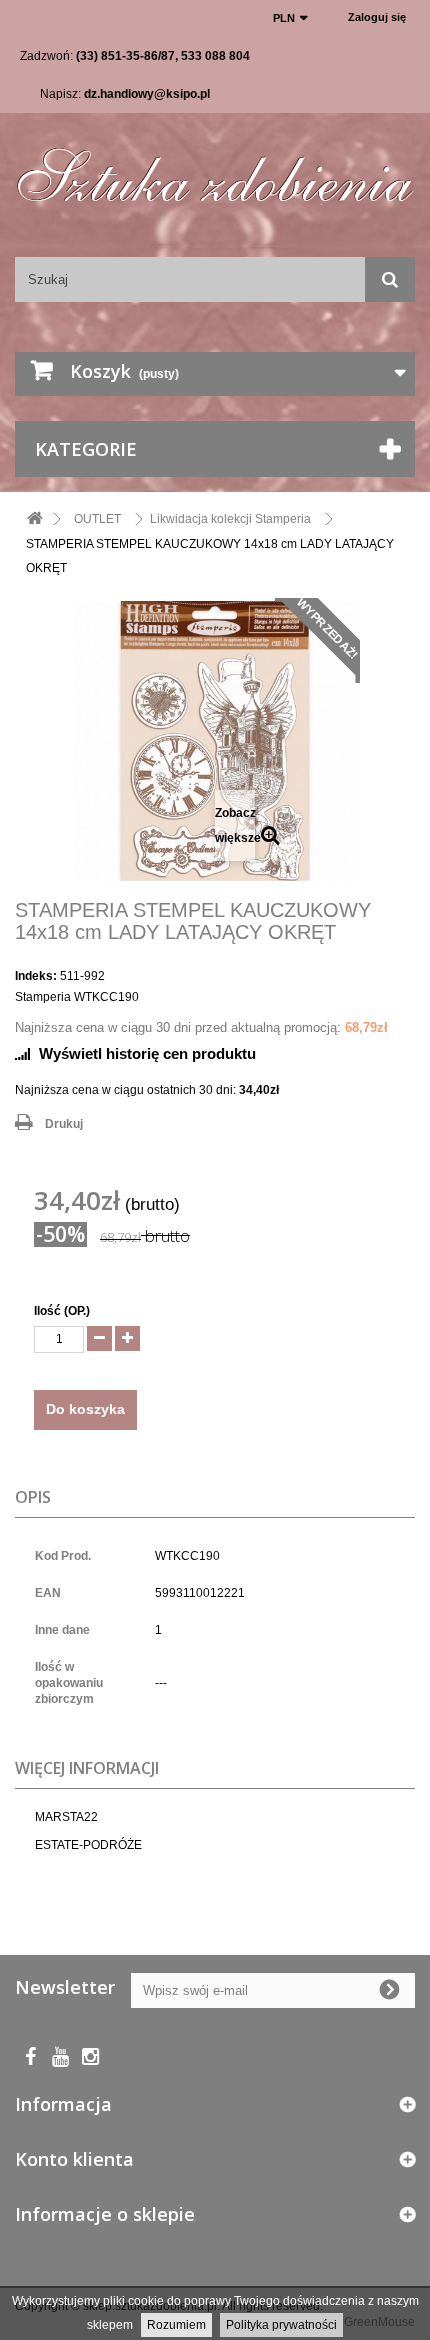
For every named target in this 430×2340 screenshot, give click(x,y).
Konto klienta (74, 2159)
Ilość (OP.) (62, 1311)
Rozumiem (176, 2325)
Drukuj (64, 1124)
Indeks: (36, 976)
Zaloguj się (377, 17)
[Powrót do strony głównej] (35, 519)
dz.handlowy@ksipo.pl (147, 94)
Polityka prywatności (281, 2325)
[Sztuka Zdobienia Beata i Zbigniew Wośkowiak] (215, 167)
